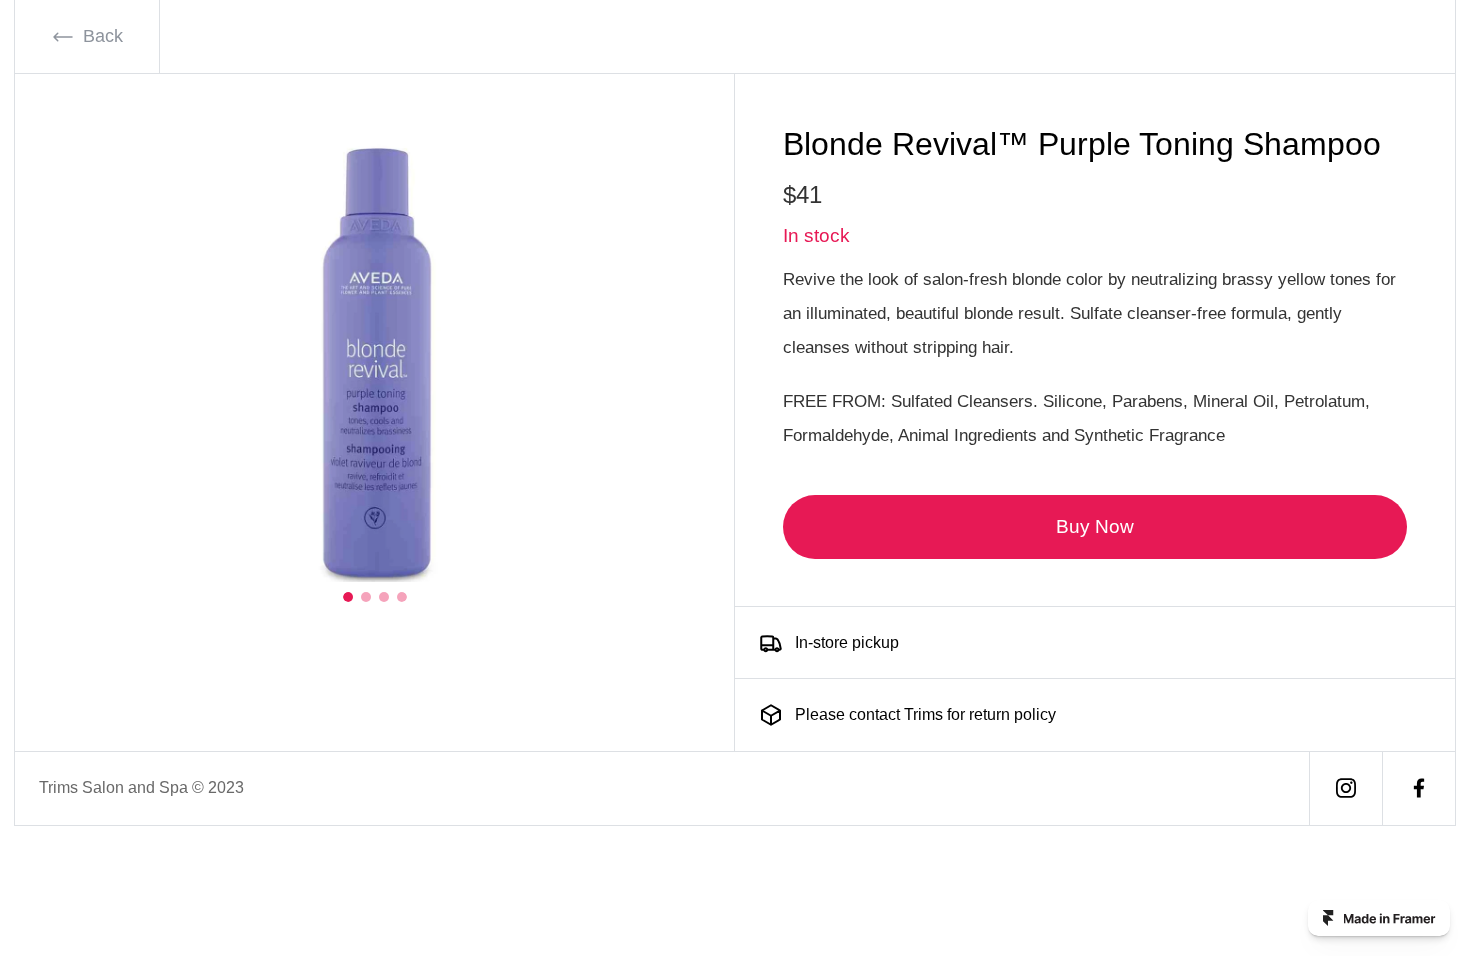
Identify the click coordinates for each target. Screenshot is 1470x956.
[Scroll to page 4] (400, 597)
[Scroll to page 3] (384, 597)
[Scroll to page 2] (366, 597)
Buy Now (1095, 526)
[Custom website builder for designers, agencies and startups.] (1379, 918)
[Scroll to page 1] (350, 597)
